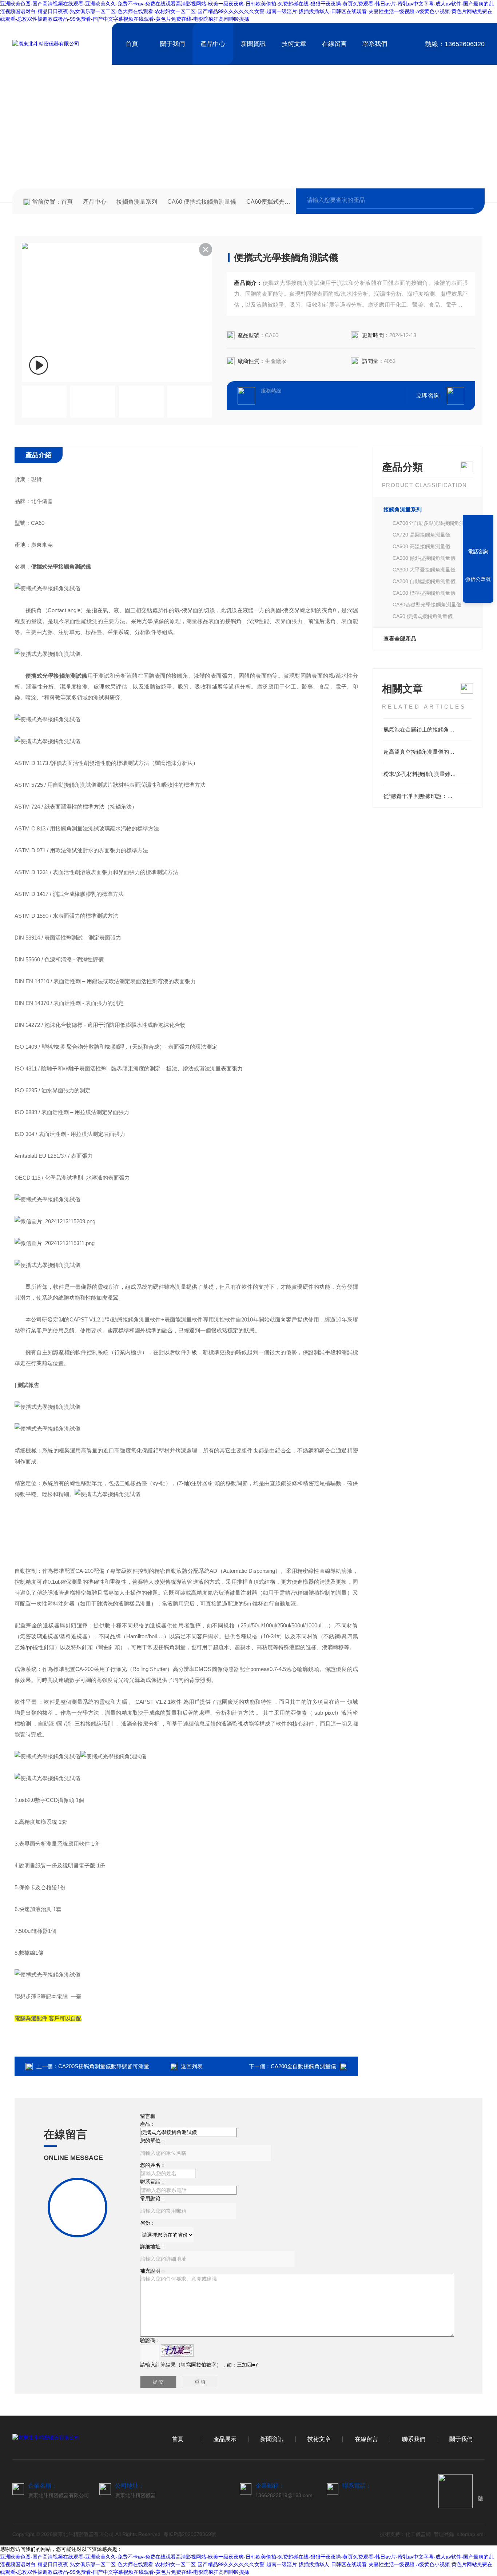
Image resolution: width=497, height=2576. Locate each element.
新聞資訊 (253, 44)
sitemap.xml (471, 2534)
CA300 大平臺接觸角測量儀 (424, 570)
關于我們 (172, 44)
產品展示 (225, 2439)
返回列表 (192, 2066)
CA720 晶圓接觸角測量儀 (422, 535)
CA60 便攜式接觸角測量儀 (202, 202)
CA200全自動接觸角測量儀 (303, 2066)
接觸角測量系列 (137, 202)
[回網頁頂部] (478, 595)
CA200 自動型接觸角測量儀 (424, 581)
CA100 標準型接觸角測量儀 (424, 593)
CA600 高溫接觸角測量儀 (422, 546)
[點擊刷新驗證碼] (177, 2350)
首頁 (132, 44)
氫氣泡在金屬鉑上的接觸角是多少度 (427, 729)
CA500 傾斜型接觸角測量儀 (424, 558)
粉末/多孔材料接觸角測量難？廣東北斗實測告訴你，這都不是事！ (428, 774)
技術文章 (294, 44)
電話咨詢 (478, 551)
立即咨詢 (428, 396)
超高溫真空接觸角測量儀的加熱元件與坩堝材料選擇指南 (428, 752)
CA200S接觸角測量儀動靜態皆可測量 (104, 2066)
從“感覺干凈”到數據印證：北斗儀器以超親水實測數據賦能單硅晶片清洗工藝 (428, 796)
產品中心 (213, 44)
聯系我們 (375, 44)
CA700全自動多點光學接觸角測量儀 (432, 523)
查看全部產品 (400, 639)
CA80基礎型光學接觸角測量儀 (427, 605)
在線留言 (334, 44)
